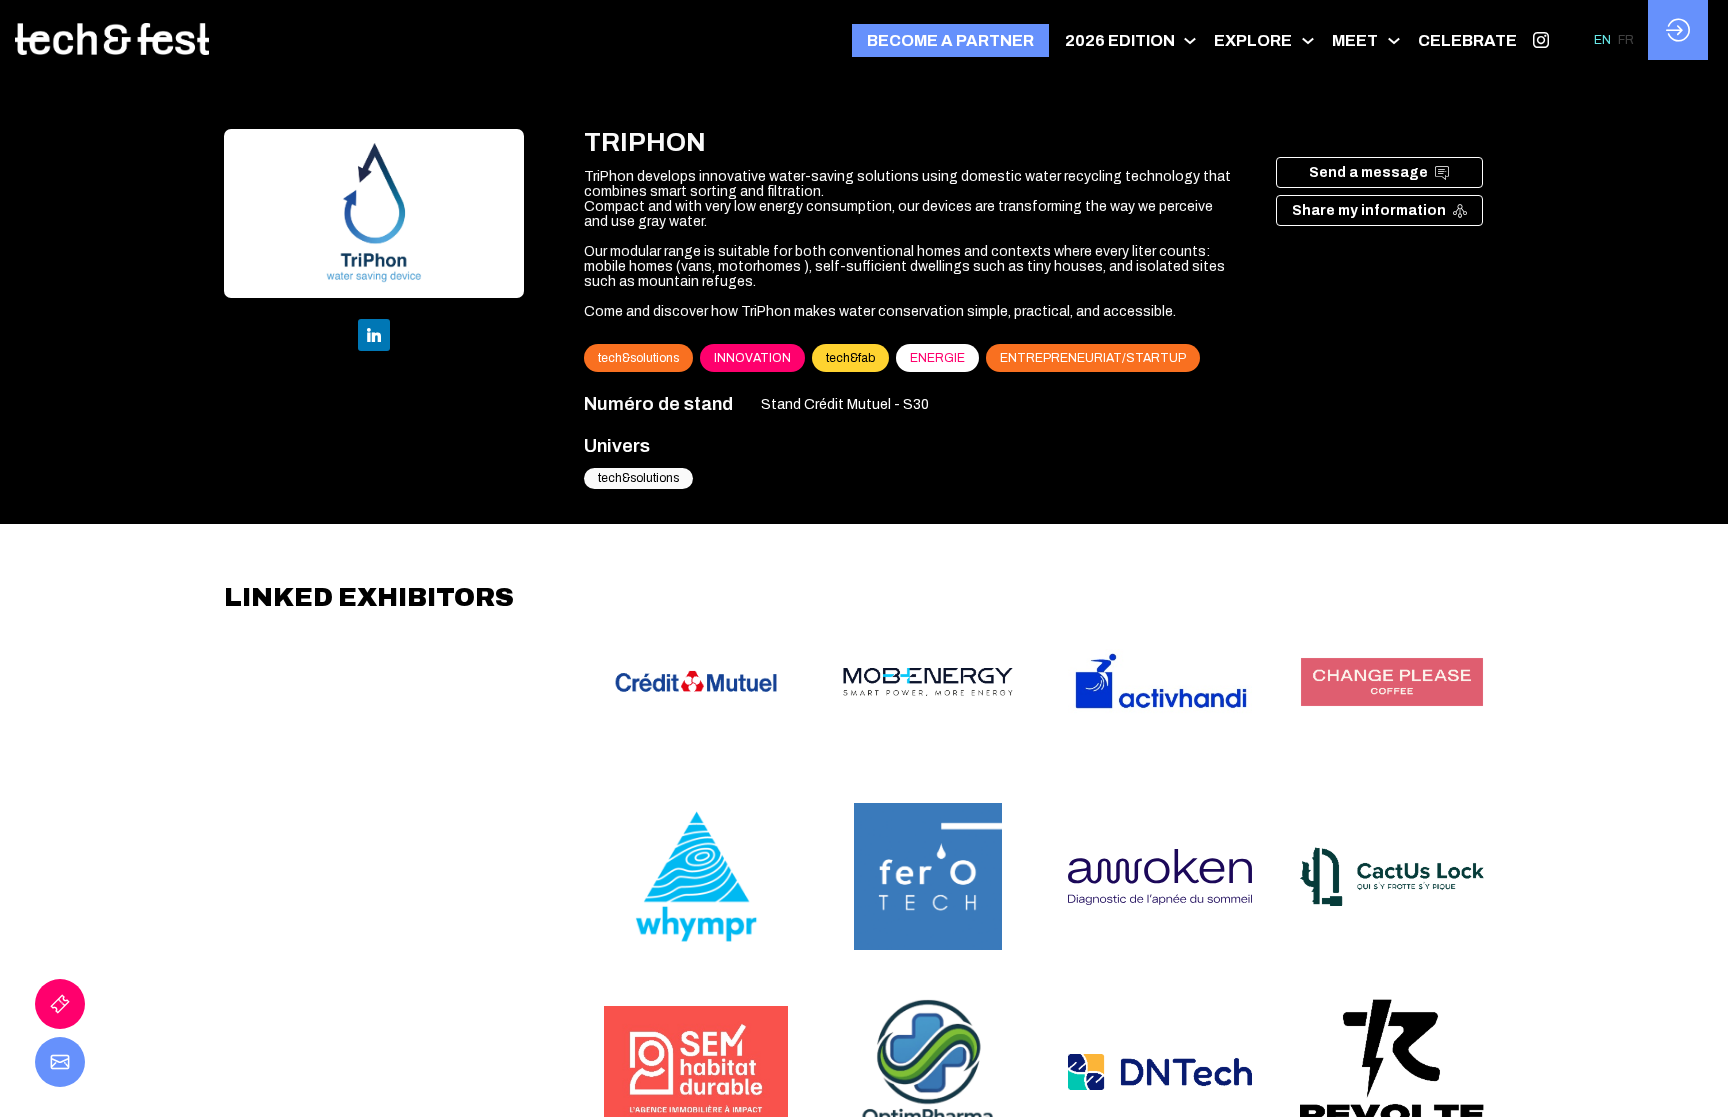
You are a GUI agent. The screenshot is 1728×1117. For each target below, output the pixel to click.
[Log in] (1678, 30)
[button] (950, 40)
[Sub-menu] (1190, 40)
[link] (1132, 40)
